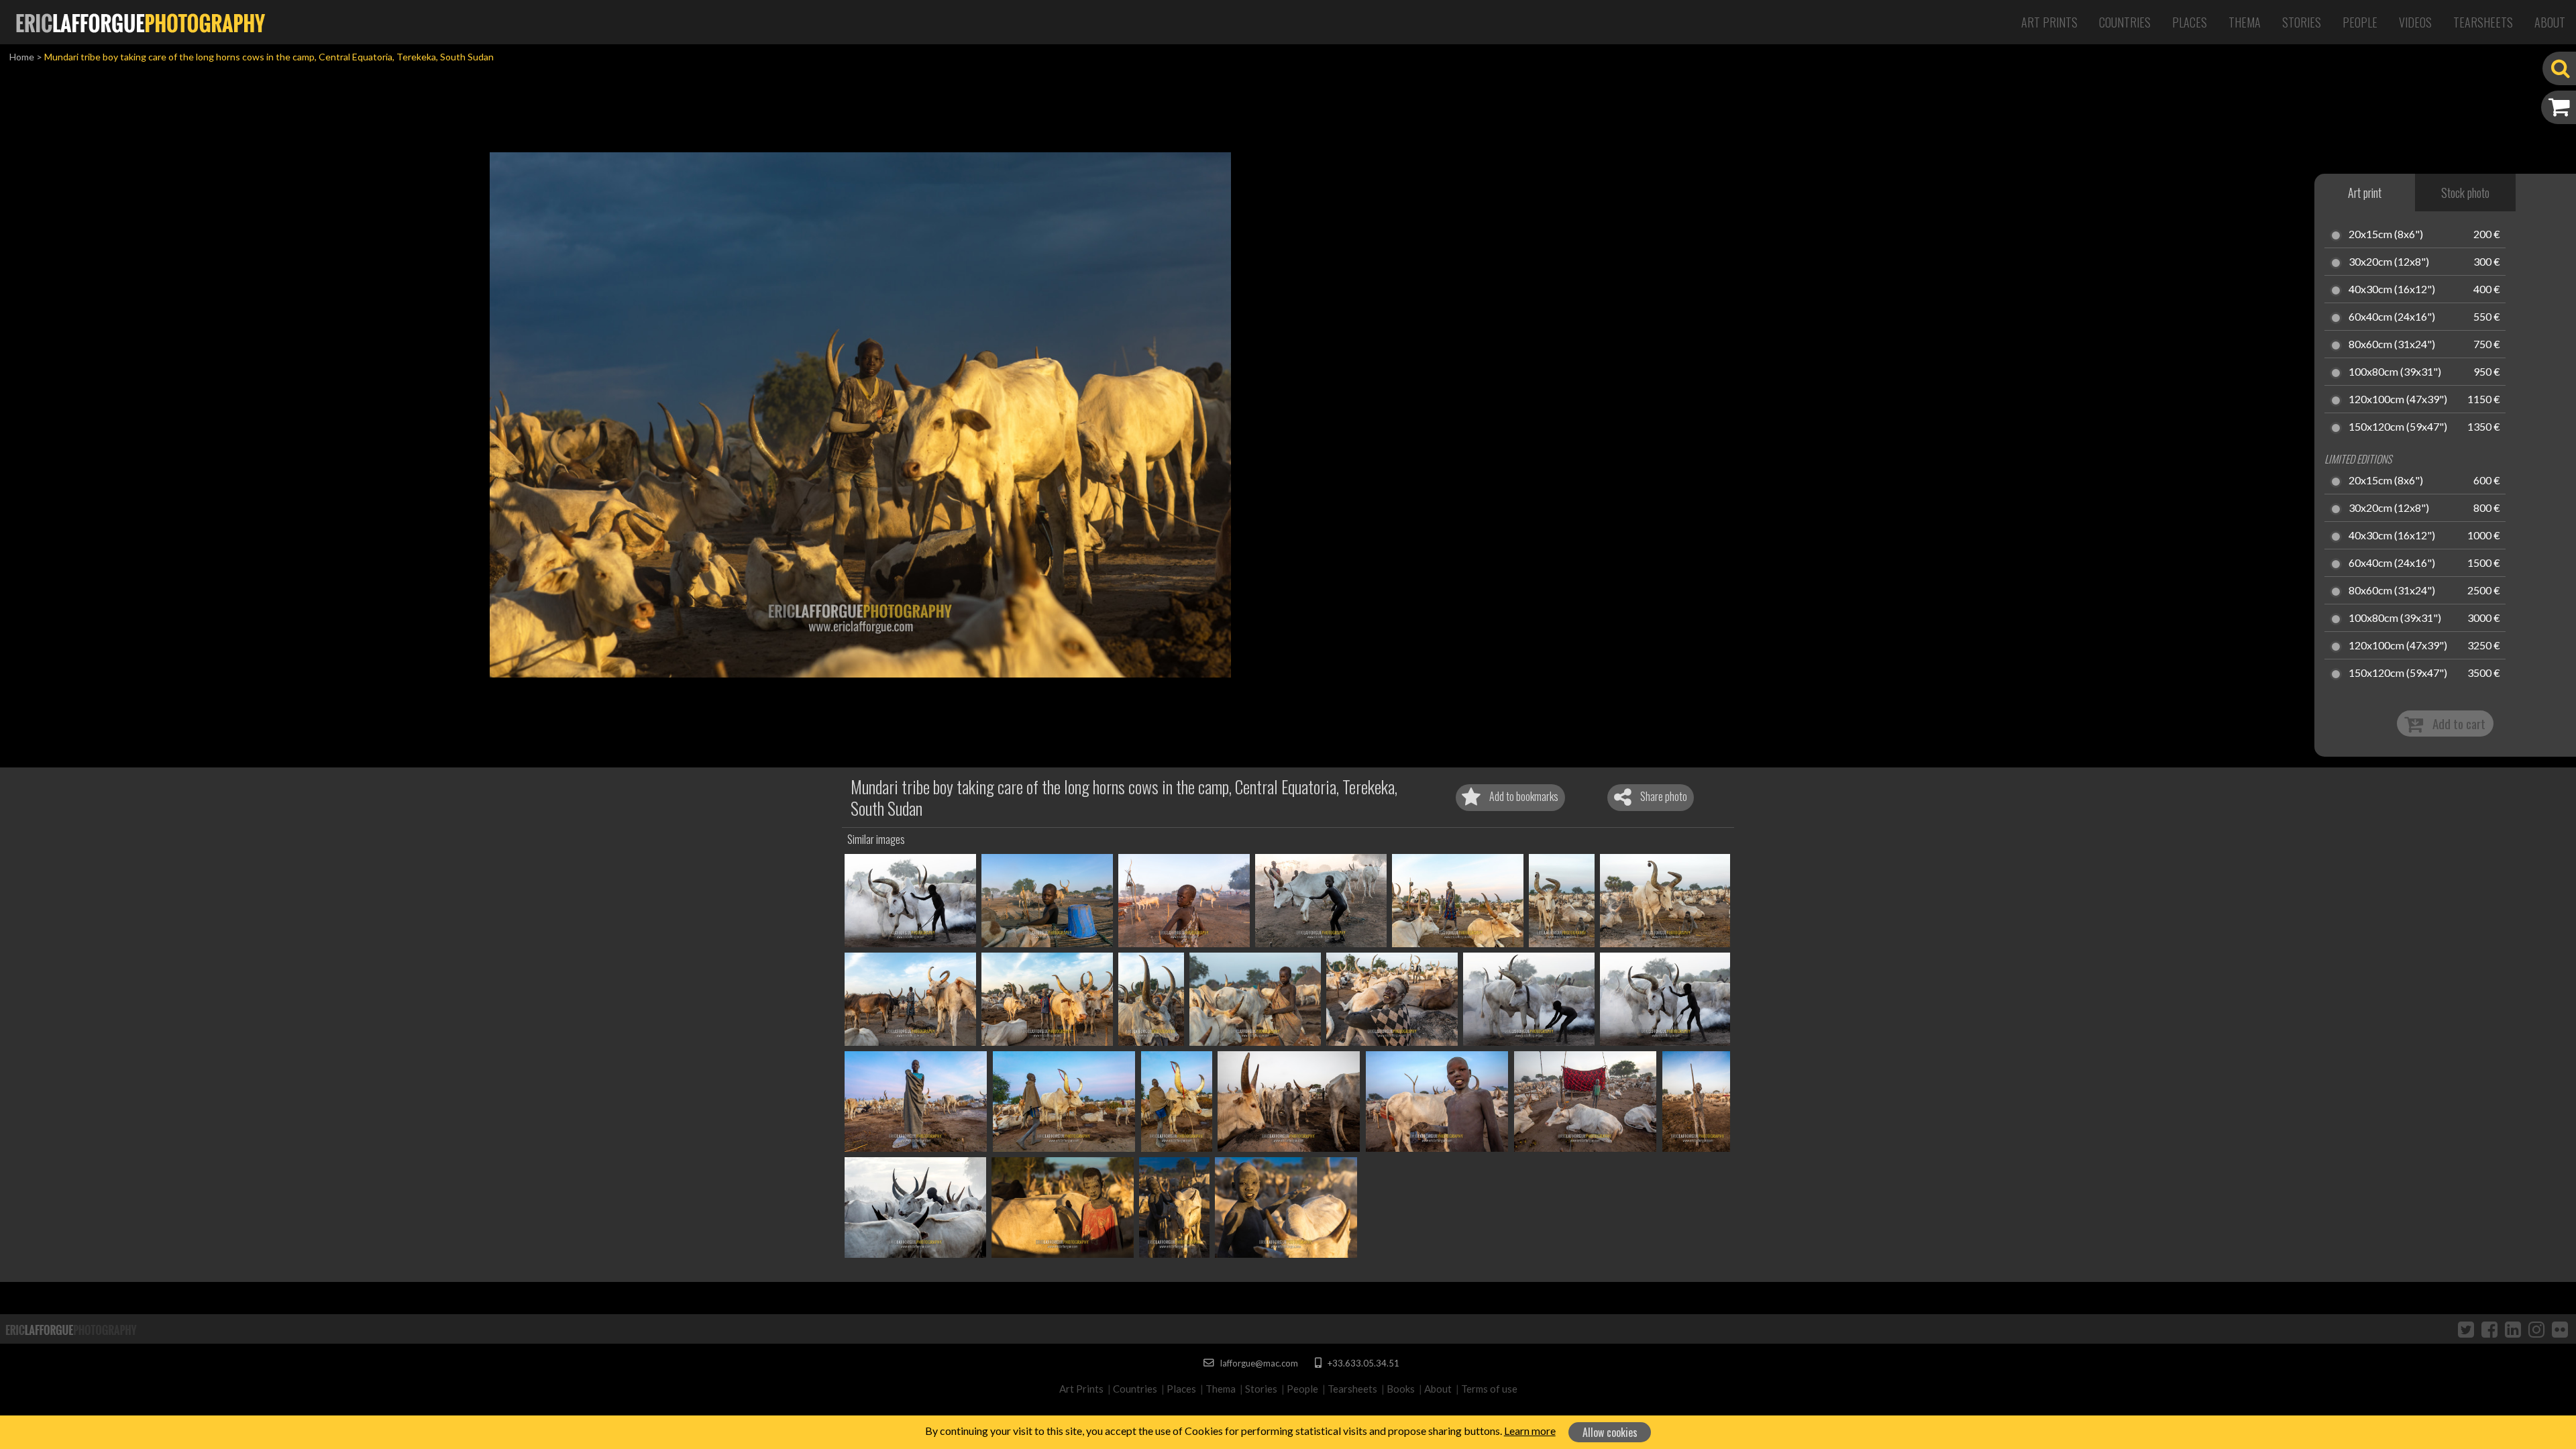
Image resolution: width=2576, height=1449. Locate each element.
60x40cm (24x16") (2392, 317)
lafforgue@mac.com (1258, 1363)
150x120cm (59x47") (2398, 427)
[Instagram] (2536, 1329)
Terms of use (1489, 1389)
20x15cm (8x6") (2386, 235)
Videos (2415, 22)
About (2550, 22)
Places (2190, 22)
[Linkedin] (2513, 1329)
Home (22, 57)
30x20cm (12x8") (2389, 262)
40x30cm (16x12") (2392, 290)
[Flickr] (2560, 1329)
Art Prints (2049, 22)
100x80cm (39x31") (2395, 372)
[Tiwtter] (2466, 1329)
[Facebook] (2489, 1329)
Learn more (1530, 1431)
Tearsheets (2483, 22)
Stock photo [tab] (2465, 193)
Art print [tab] (2365, 193)
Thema (2245, 22)
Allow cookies (1610, 1432)
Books (1401, 1389)
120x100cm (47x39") (2398, 400)
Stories (2302, 22)
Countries (2125, 22)
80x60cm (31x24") (2392, 345)
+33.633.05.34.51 (1362, 1363)
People (2360, 22)
